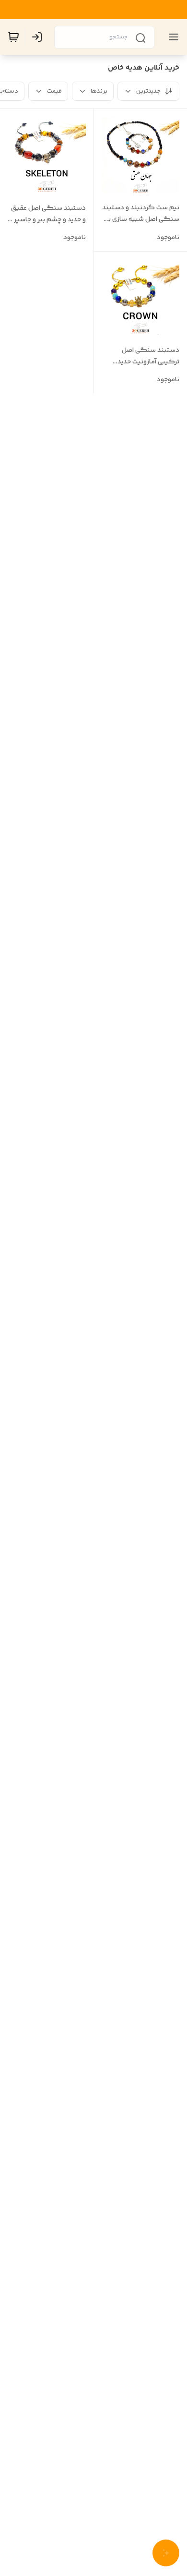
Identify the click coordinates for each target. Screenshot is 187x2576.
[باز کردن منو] (172, 37)
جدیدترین (148, 91)
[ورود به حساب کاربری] (39, 37)
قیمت (54, 91)
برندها (99, 91)
